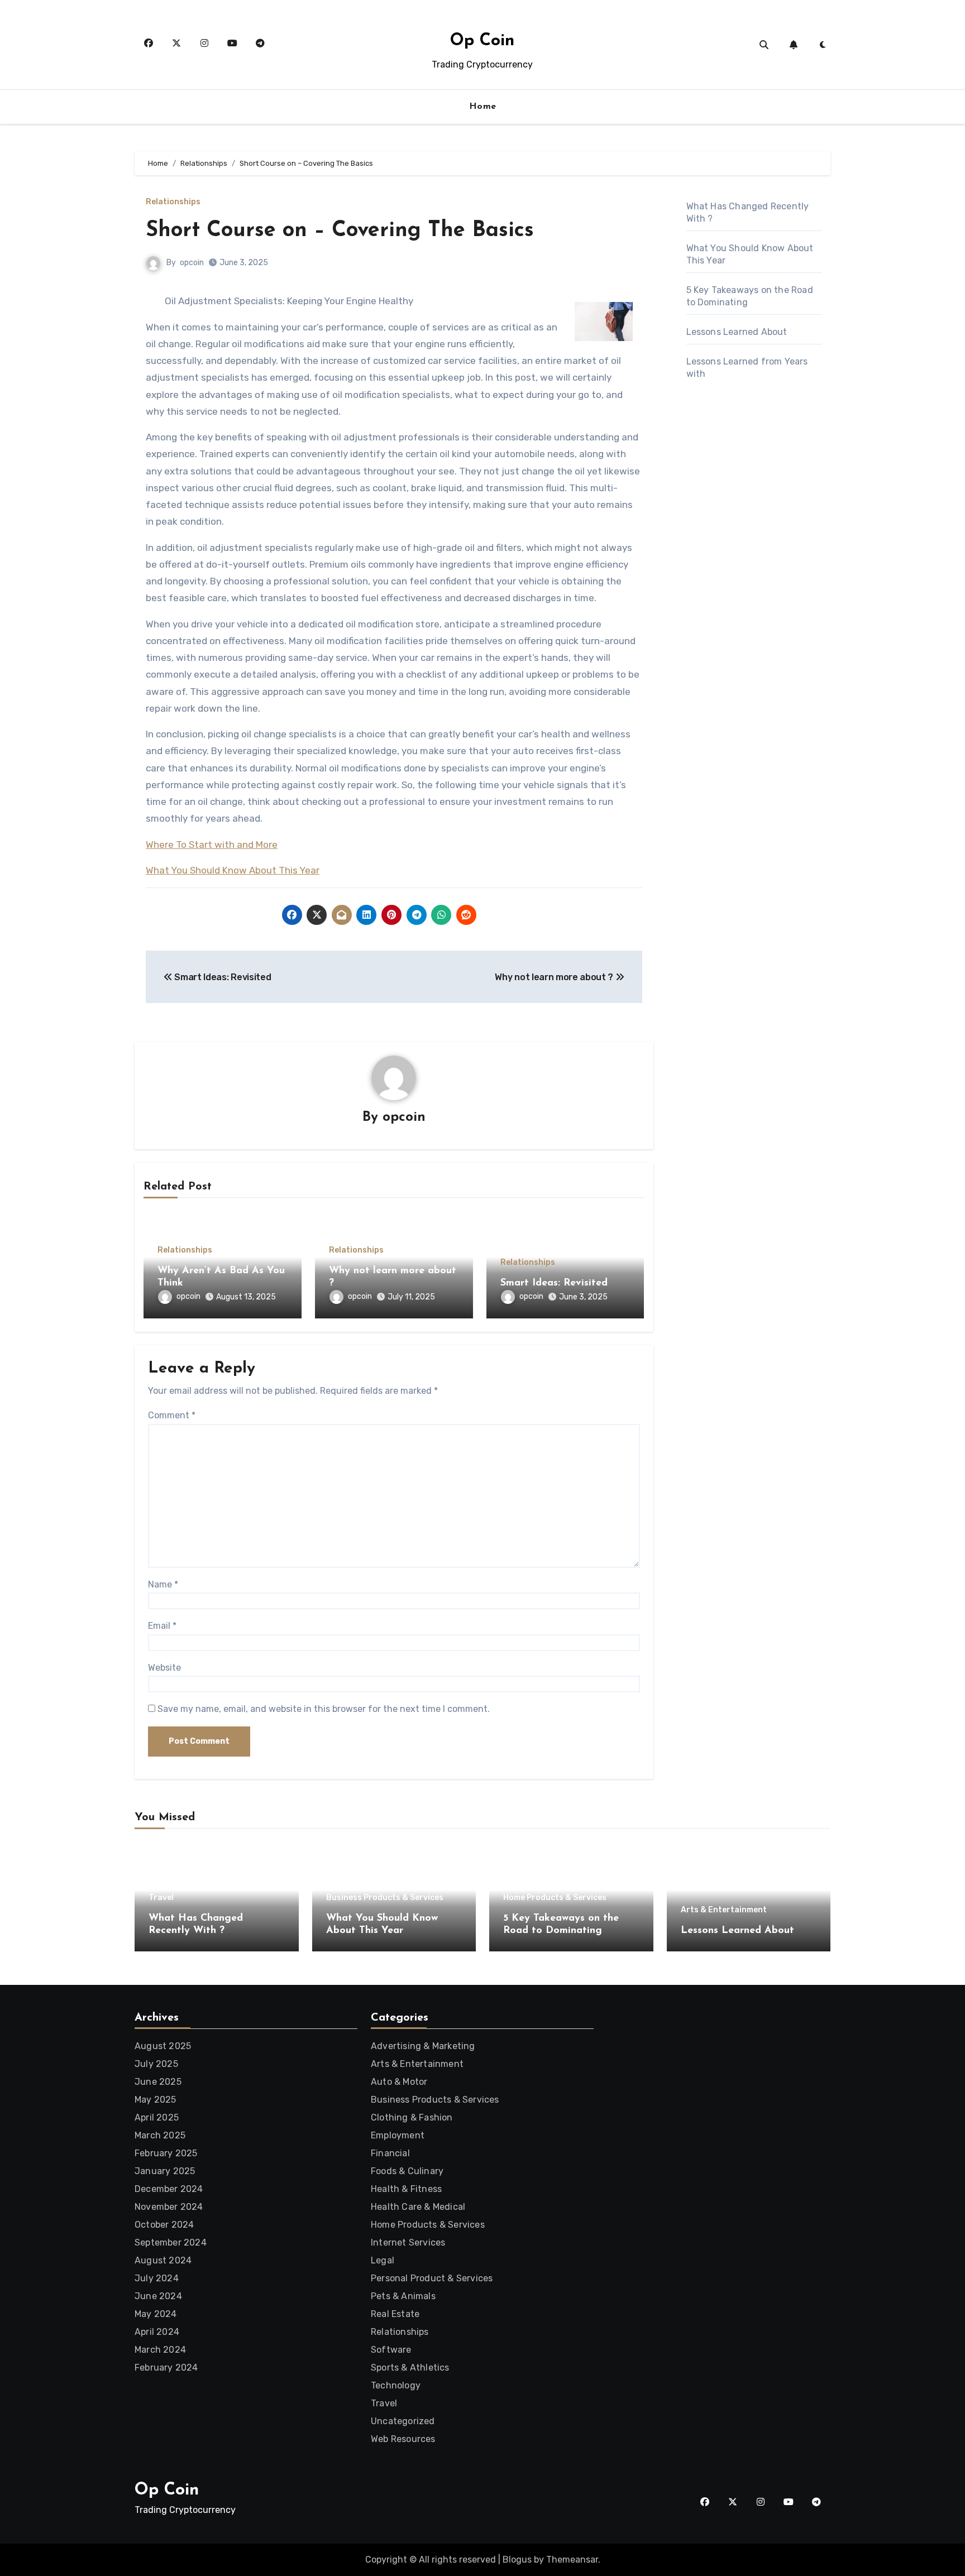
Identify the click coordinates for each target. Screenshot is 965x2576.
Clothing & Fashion (412, 2117)
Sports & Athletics (410, 2368)
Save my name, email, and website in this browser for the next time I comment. (324, 1709)
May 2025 (156, 2100)
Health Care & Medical (418, 2207)
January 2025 (165, 2171)
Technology (396, 2385)
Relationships (173, 202)
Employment (398, 2135)
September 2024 (171, 2242)
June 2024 (158, 2296)
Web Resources (403, 2439)
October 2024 (164, 2225)
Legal (383, 2260)
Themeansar (572, 2560)
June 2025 (158, 2082)
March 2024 (160, 2350)
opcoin (192, 263)
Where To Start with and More (212, 845)
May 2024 (156, 2314)
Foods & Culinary (407, 2171)
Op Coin (482, 41)
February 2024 (166, 2368)
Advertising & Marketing (423, 2046)
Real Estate (395, 2314)
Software (391, 2350)
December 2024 (169, 2189)
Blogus (517, 2560)
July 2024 (157, 2278)
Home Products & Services (555, 1898)
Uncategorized (403, 2421)
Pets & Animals (403, 2296)
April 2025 (157, 2117)
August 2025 (163, 2046)
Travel (161, 1898)
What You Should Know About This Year (233, 870)
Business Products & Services (385, 1898)
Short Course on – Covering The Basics (340, 231)
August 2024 (163, 2260)
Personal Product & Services (432, 2278)
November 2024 (169, 2207)
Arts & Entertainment (724, 1910)
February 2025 (166, 2153)
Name (163, 1584)
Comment (172, 1415)
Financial (390, 2153)
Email (162, 1626)
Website (164, 1668)
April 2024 (157, 2332)
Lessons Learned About (737, 332)
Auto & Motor (399, 2082)
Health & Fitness (406, 2189)
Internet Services (408, 2242)
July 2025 (156, 2064)
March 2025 (160, 2135)
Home (483, 107)
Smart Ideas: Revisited (554, 1283)
